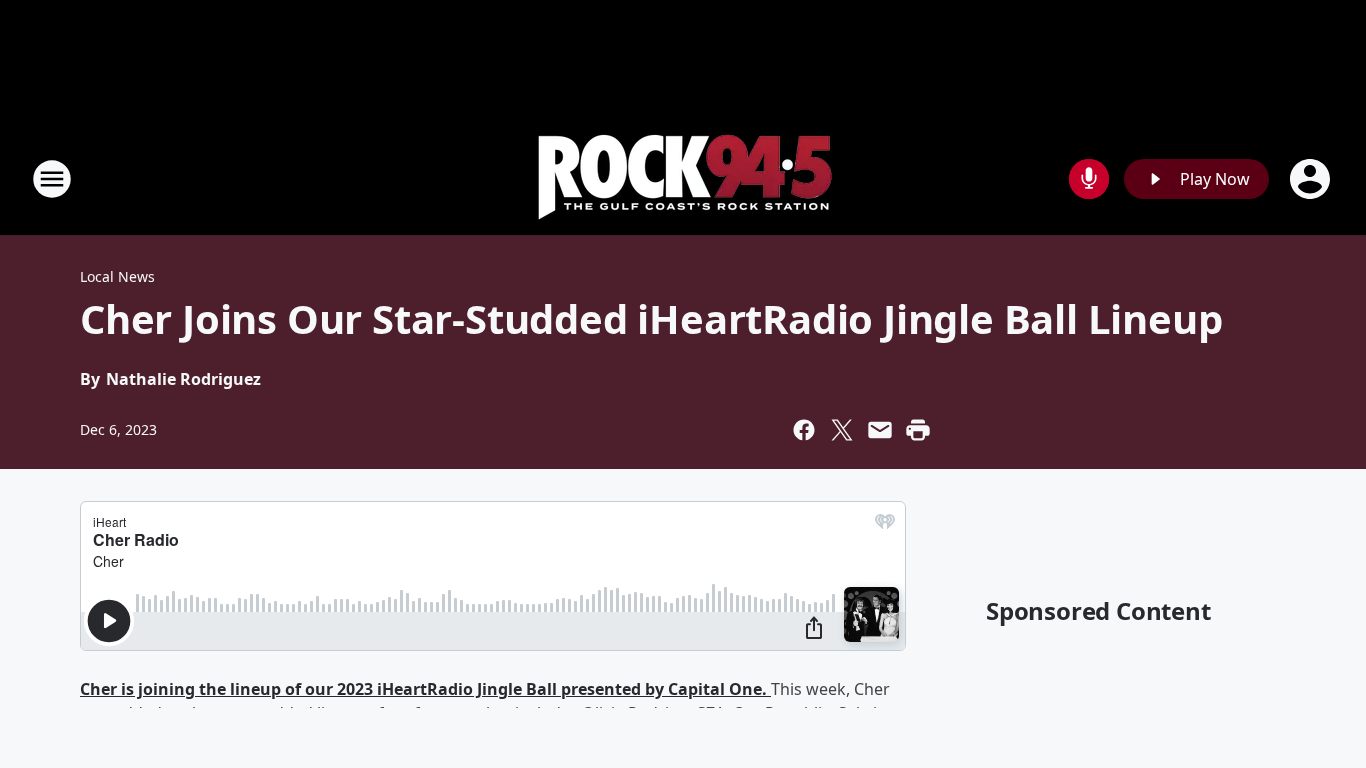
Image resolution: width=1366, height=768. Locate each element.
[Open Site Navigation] (52, 179)
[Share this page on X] (842, 430)
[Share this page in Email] (880, 430)
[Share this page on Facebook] (804, 430)
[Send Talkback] (1089, 179)
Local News (117, 276)
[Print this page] (918, 430)
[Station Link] (683, 178)
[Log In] (1312, 179)
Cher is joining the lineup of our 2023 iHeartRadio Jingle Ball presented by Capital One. (425, 689)
